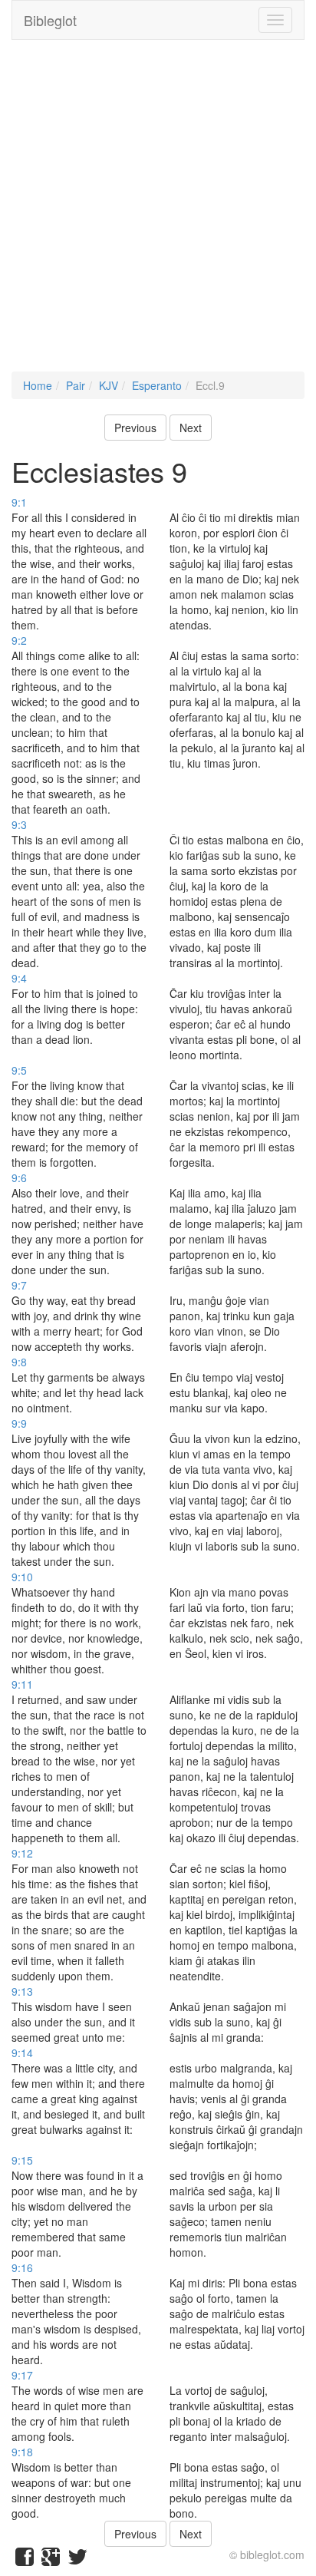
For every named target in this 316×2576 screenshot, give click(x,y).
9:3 (19, 824)
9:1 (19, 502)
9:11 (22, 1684)
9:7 (19, 1285)
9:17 (22, 2375)
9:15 (22, 2160)
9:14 (22, 2053)
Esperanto (157, 385)
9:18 (22, 2452)
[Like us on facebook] (25, 2560)
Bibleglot (50, 20)
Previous (135, 428)
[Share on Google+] (51, 2560)
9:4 (19, 978)
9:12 (22, 1853)
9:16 (22, 2267)
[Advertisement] (158, 213)
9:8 (19, 1362)
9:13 (22, 1991)
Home (38, 385)
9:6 (19, 1177)
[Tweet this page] (77, 2560)
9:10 (22, 1577)
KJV (109, 385)
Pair (76, 385)
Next (191, 428)
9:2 (19, 640)
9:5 (19, 1070)
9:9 (19, 1423)
